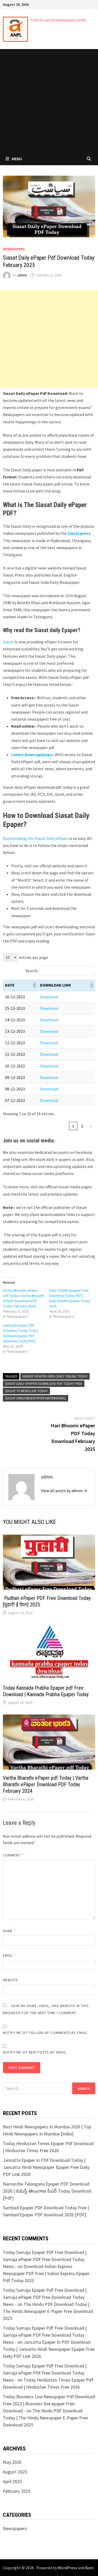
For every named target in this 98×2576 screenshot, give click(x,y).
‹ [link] (64, 1126)
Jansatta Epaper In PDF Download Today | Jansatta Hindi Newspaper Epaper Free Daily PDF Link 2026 (46, 2167)
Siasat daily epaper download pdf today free (44, 1384)
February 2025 (17, 2491)
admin (22, 275)
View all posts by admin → (64, 1491)
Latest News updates (31, 755)
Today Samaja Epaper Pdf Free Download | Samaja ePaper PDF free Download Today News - (45, 2259)
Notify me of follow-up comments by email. (46, 2033)
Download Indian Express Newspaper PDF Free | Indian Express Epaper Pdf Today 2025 (46, 2273)
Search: (32, 971)
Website (11, 1980)
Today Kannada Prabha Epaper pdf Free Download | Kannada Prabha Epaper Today (46, 1691)
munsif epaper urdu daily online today (55, 1376)
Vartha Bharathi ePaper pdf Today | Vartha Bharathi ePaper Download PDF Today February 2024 (46, 1784)
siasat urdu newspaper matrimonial (36, 1398)
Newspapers (14, 249)
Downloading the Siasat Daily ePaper (36, 838)
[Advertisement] (49, 101)
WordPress (67, 2568)
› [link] (91, 1126)
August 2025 (15, 2472)
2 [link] (82, 1126)
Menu (17, 159)
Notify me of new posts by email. (35, 2052)
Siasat (9, 642)
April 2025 (12, 2481)
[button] (34, 985)
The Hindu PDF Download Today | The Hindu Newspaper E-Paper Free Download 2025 (48, 2311)
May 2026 (12, 2462)
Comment (13, 1855)
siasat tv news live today (26, 1391)
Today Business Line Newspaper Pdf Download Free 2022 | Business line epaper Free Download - (49, 2404)
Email (10, 1955)
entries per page (33, 957)
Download (49, 997)
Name (9, 1931)
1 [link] (73, 1126)
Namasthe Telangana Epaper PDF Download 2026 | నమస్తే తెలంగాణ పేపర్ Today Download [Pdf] (47, 2191)
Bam (89, 2568)
